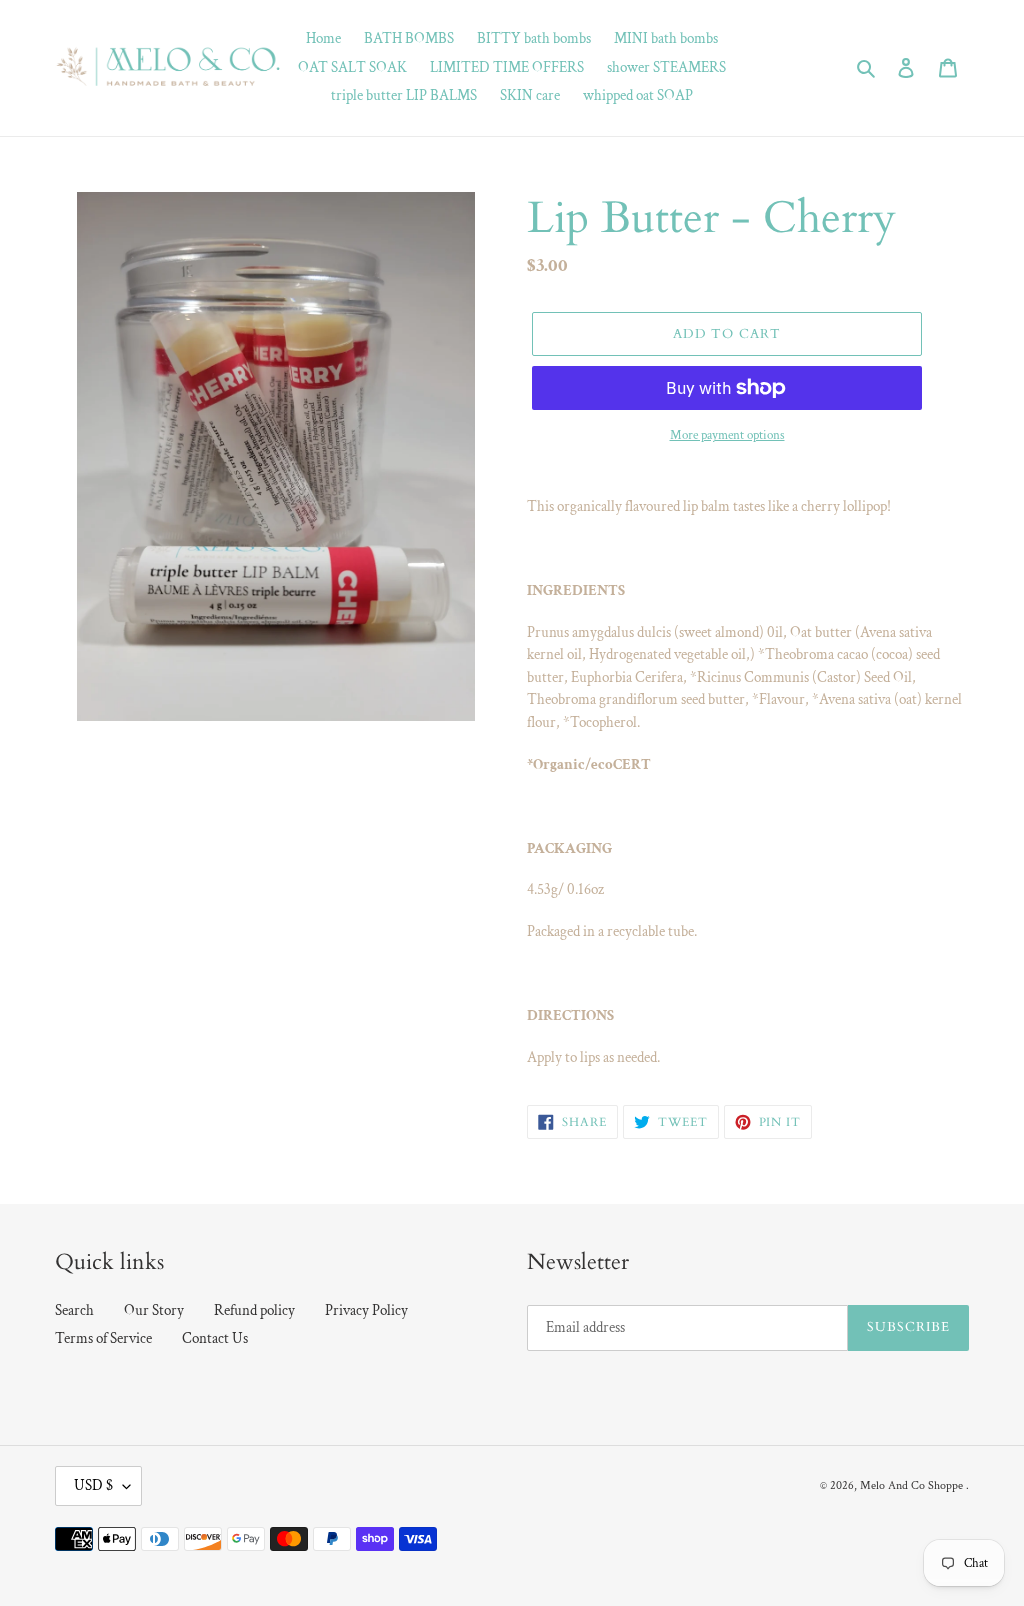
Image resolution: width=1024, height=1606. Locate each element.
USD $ (93, 1485)
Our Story (154, 1310)
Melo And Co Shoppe (911, 1485)
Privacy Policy (366, 1310)
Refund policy (254, 1310)
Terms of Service (103, 1338)
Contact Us (215, 1338)
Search (74, 1310)
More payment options (727, 435)
